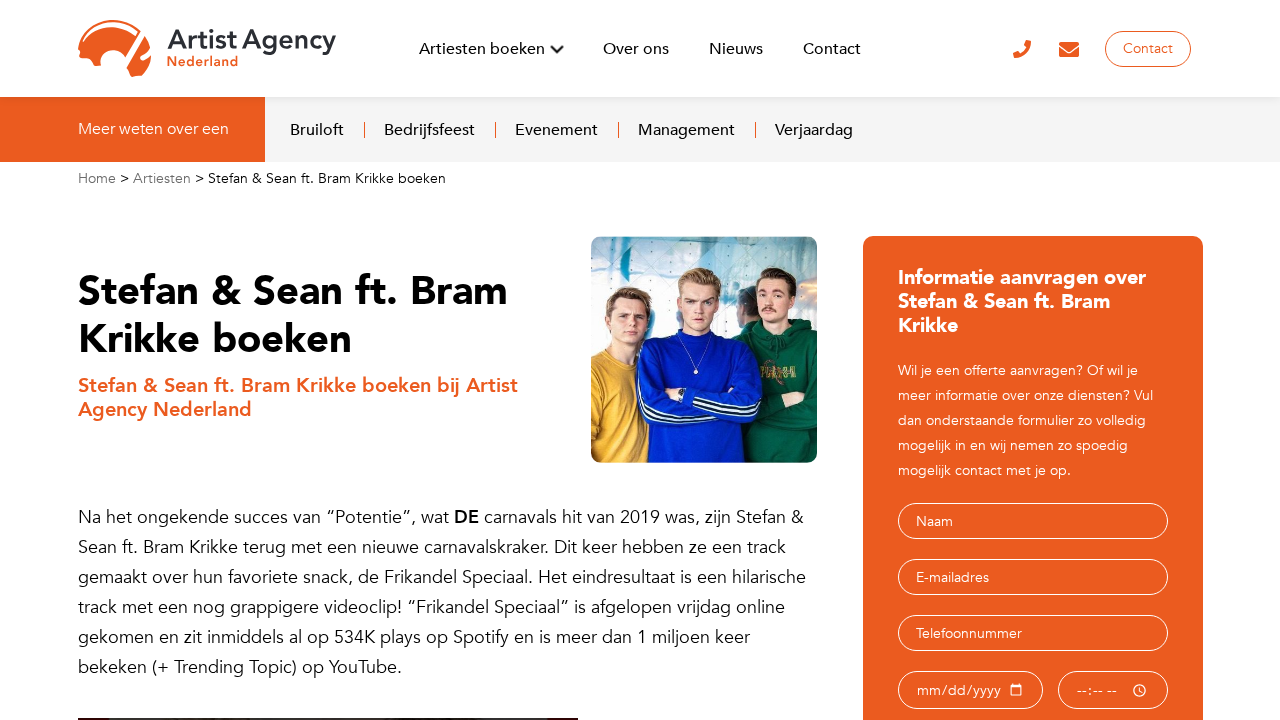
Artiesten (162, 178)
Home (97, 178)
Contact (1148, 48)
